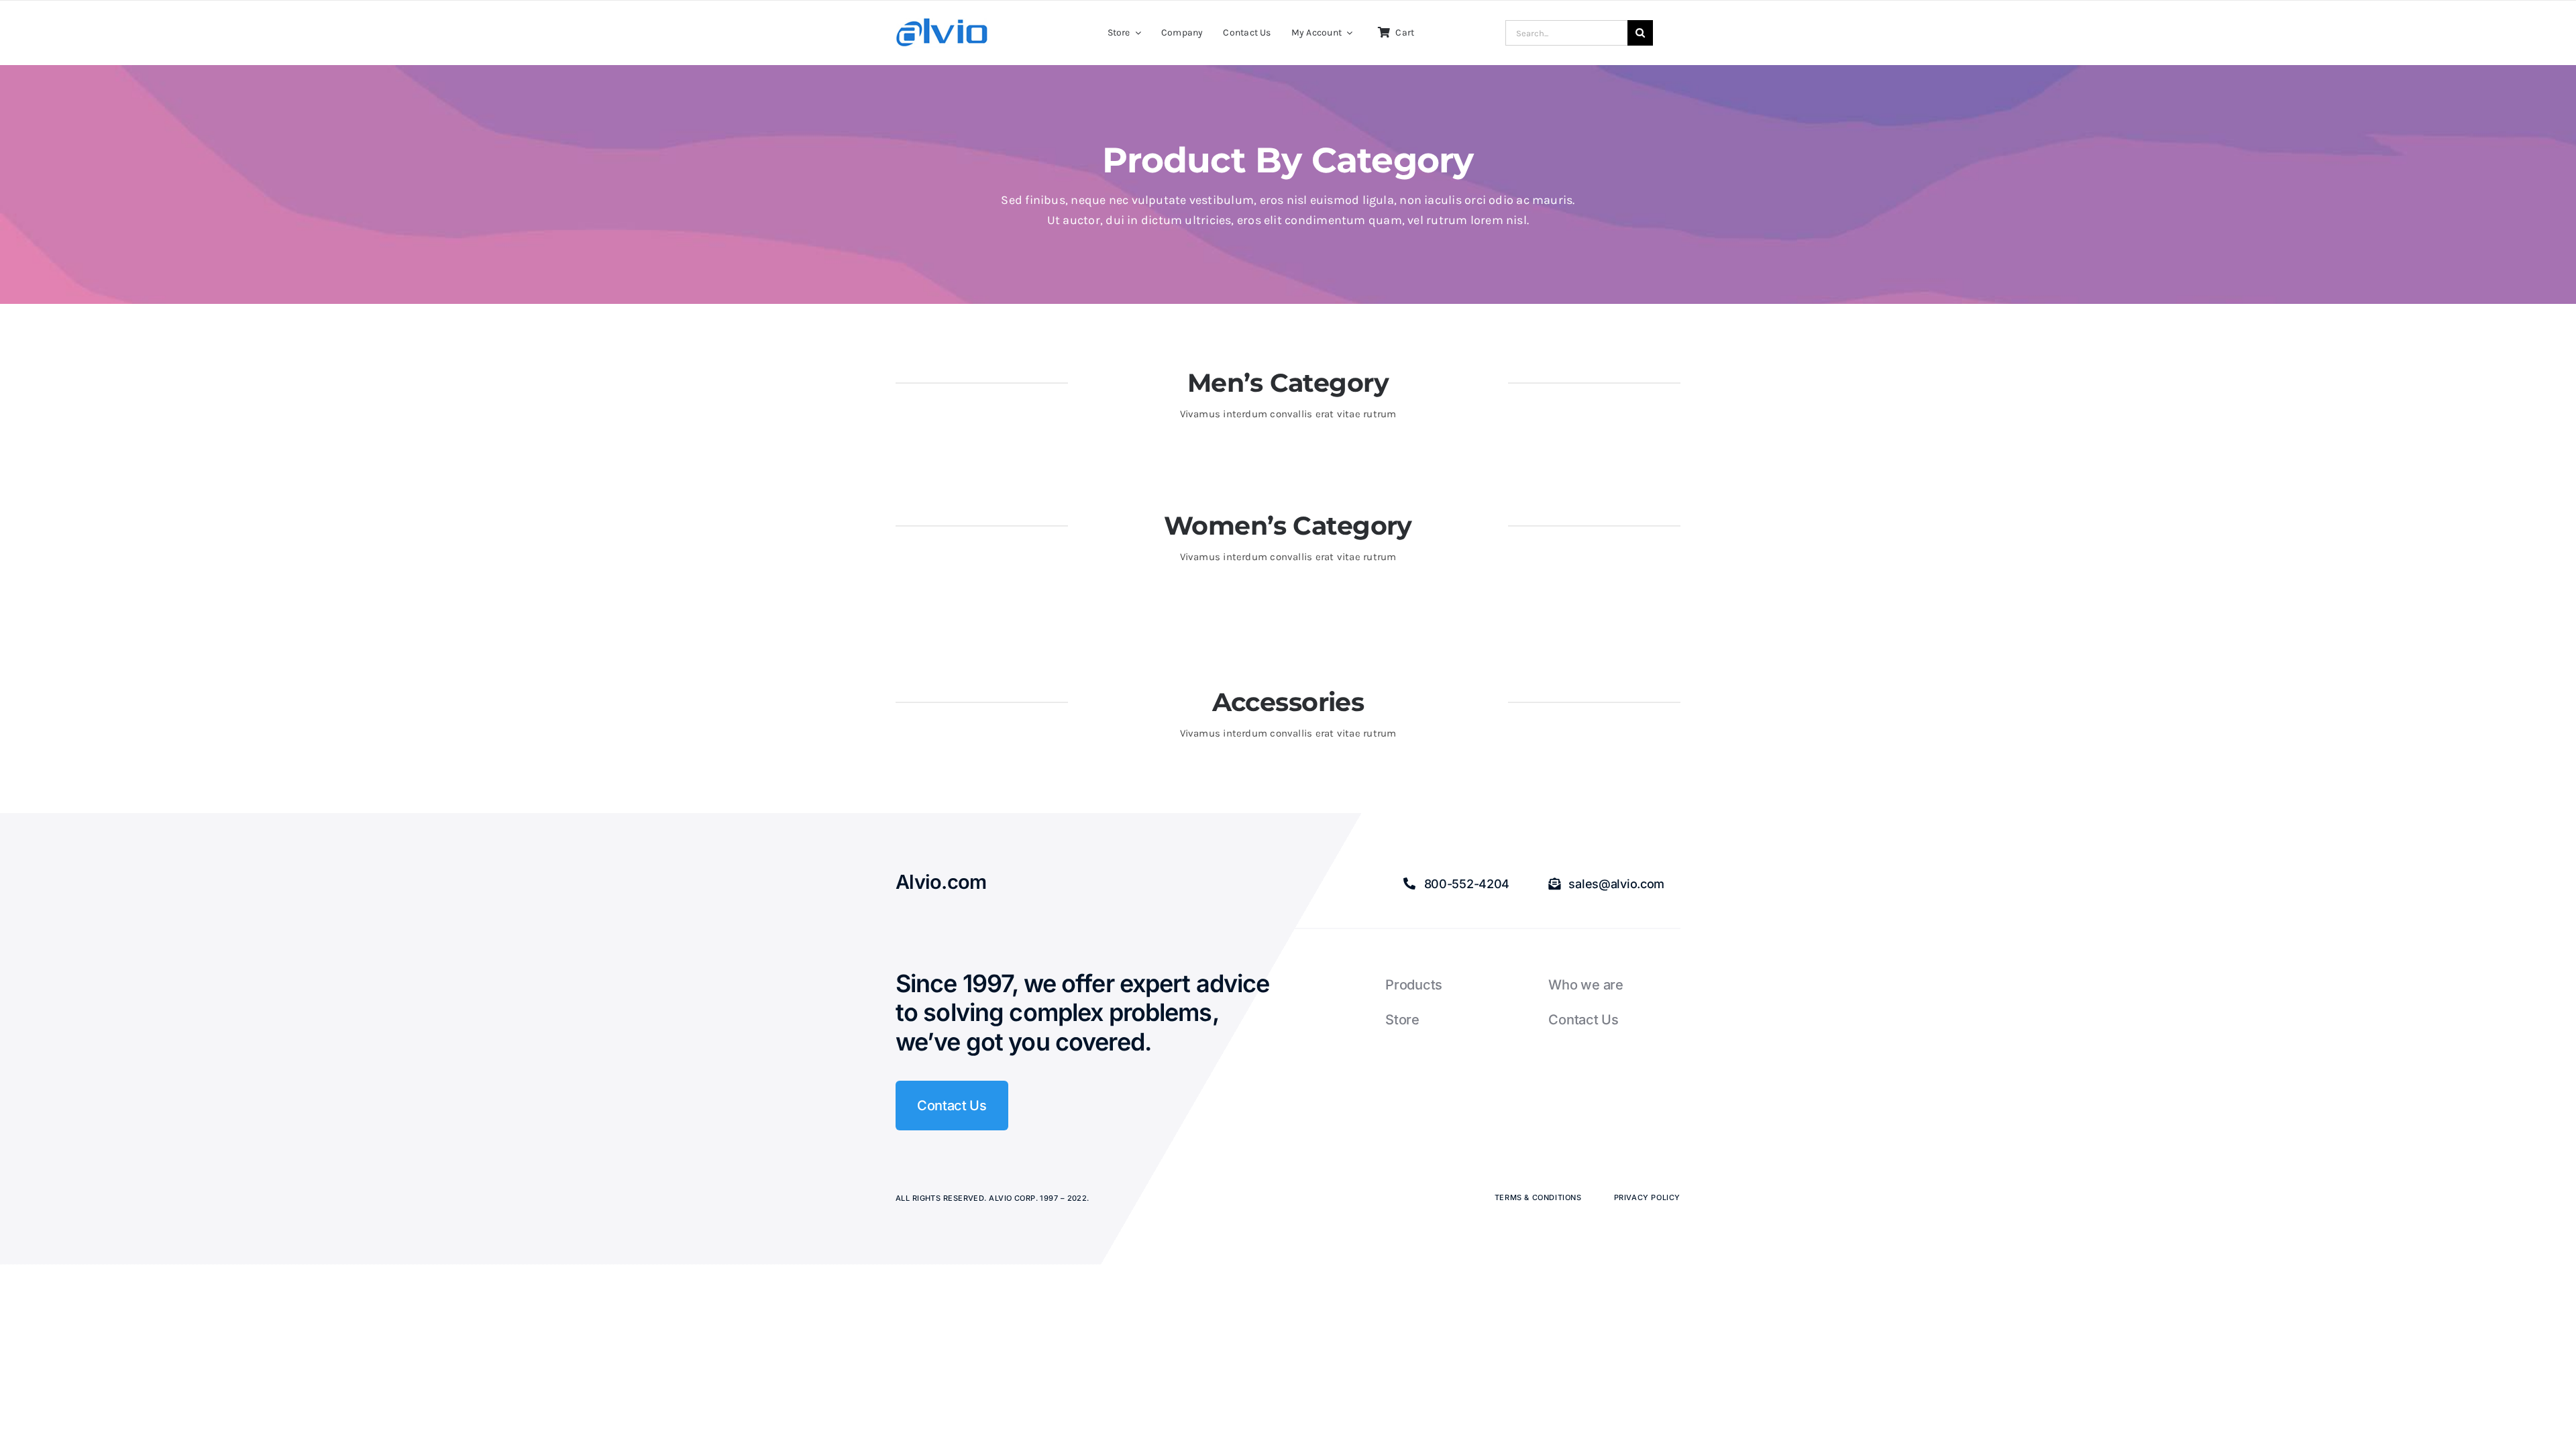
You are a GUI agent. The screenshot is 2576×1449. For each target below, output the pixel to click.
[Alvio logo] (943, 23)
